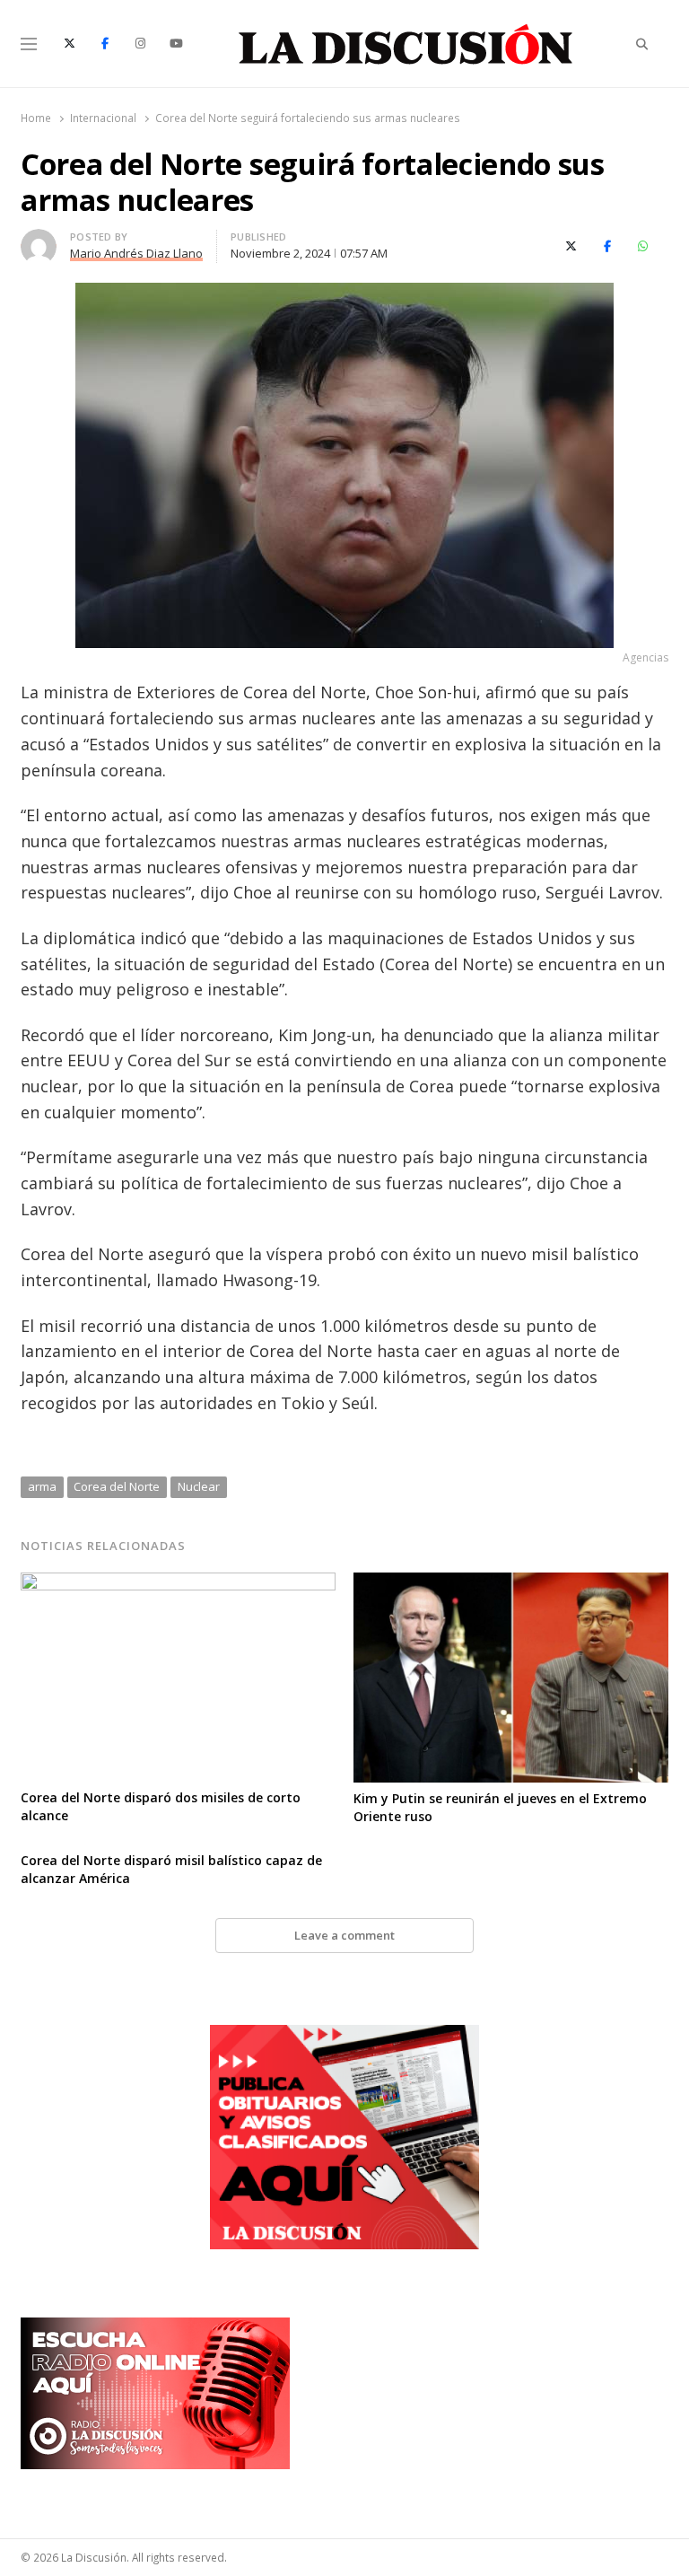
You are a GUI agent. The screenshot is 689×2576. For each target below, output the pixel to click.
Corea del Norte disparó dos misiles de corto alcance (161, 1806)
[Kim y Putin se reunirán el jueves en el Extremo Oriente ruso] (511, 1583)
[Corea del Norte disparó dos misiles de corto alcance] (178, 1583)
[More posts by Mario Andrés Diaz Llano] (39, 240)
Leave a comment (344, 1935)
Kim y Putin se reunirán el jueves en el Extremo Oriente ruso (500, 1807)
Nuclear (199, 1486)
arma (42, 1486)
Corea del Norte (117, 1486)
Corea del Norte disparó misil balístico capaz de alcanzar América (171, 1869)
